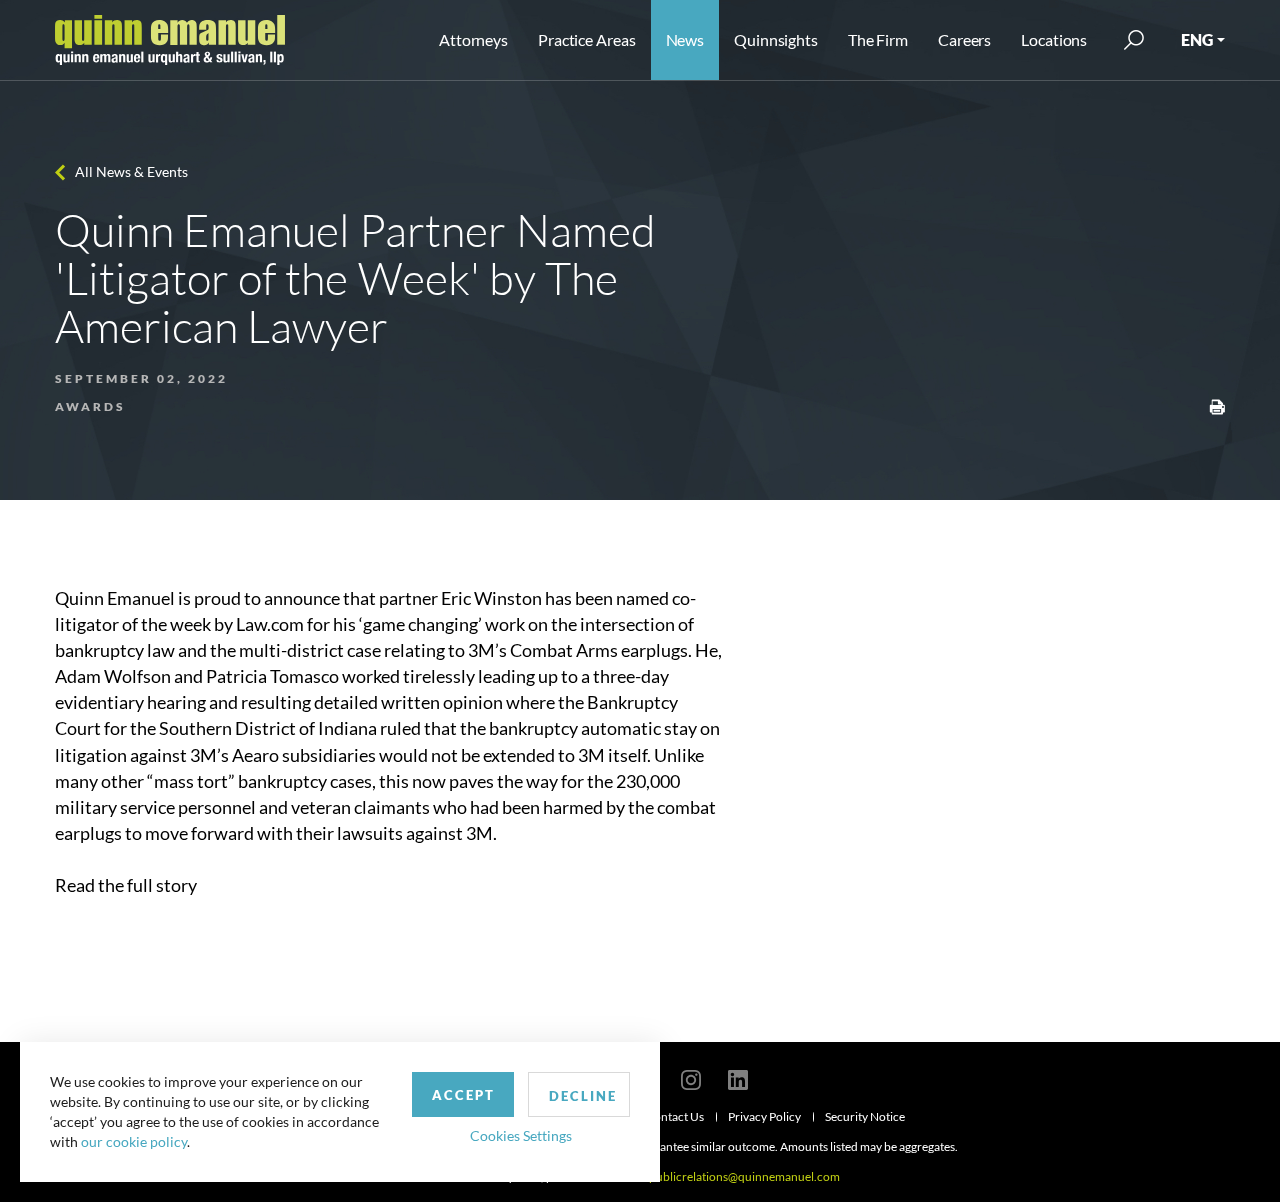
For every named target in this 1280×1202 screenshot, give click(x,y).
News (685, 39)
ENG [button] (1197, 39)
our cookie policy (134, 1141)
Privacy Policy (764, 1116)
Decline (583, 1096)
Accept (463, 1095)
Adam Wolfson (113, 676)
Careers (964, 39)
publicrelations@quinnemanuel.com (744, 1176)
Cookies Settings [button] (521, 1135)
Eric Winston (491, 598)
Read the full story (126, 885)
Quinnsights (776, 39)
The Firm (878, 39)
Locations (1054, 39)
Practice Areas (586, 39)
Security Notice (865, 1116)
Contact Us (675, 1116)
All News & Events (131, 171)
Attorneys (473, 39)
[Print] (1217, 405)
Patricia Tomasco (274, 676)
